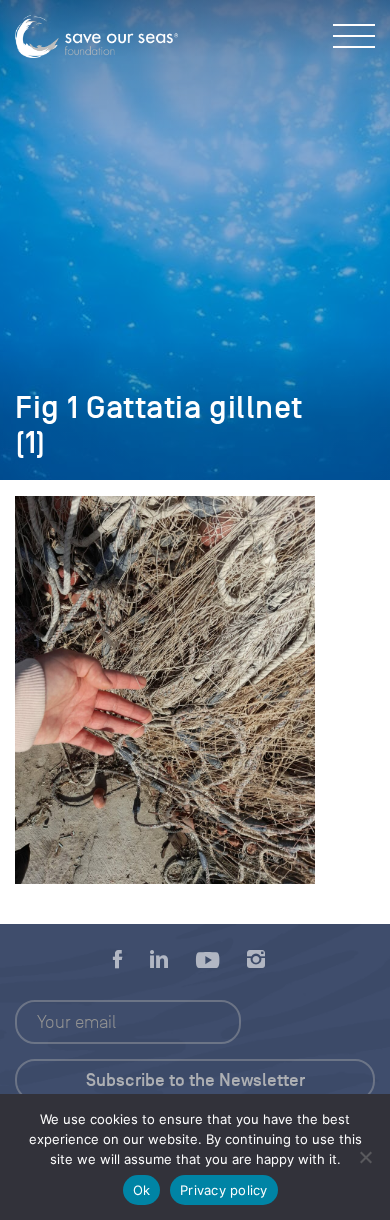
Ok (142, 1190)
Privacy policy (224, 1190)
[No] (365, 1157)
